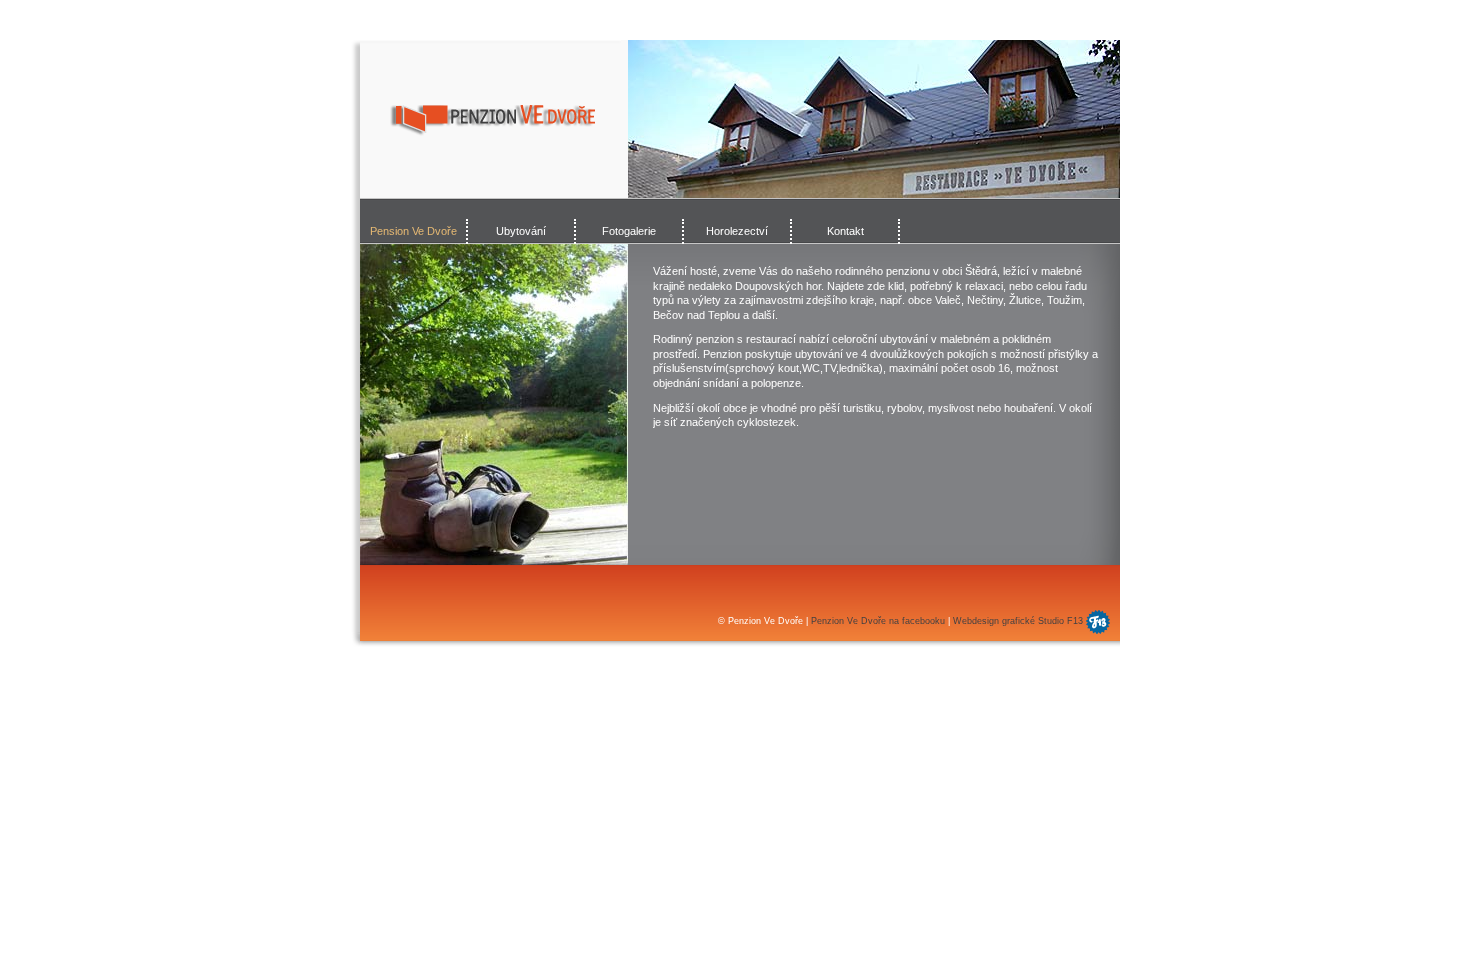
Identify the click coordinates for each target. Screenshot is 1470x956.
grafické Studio (1034, 621)
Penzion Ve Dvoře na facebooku (878, 621)
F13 (1075, 621)
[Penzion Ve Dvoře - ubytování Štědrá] (492, 120)
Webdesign (976, 621)
